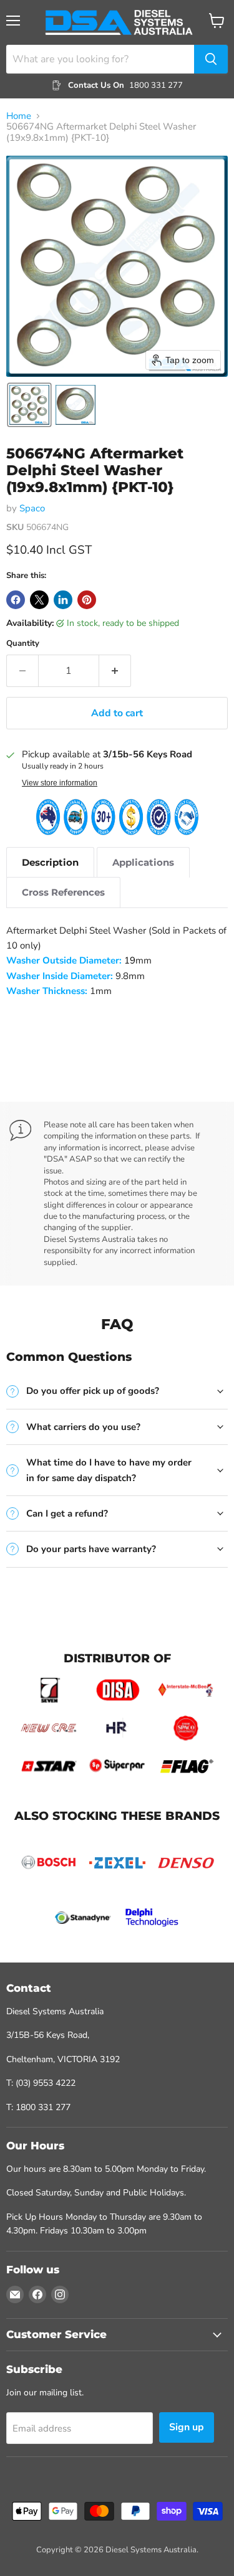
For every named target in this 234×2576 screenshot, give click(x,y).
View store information (60, 783)
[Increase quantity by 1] (115, 671)
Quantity (23, 644)
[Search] (211, 59)
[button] (29, 405)
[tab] (50, 862)
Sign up (187, 2427)
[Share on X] (39, 600)
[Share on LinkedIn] (63, 600)
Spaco (32, 508)
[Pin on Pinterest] (87, 600)
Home (19, 116)
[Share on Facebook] (16, 600)
